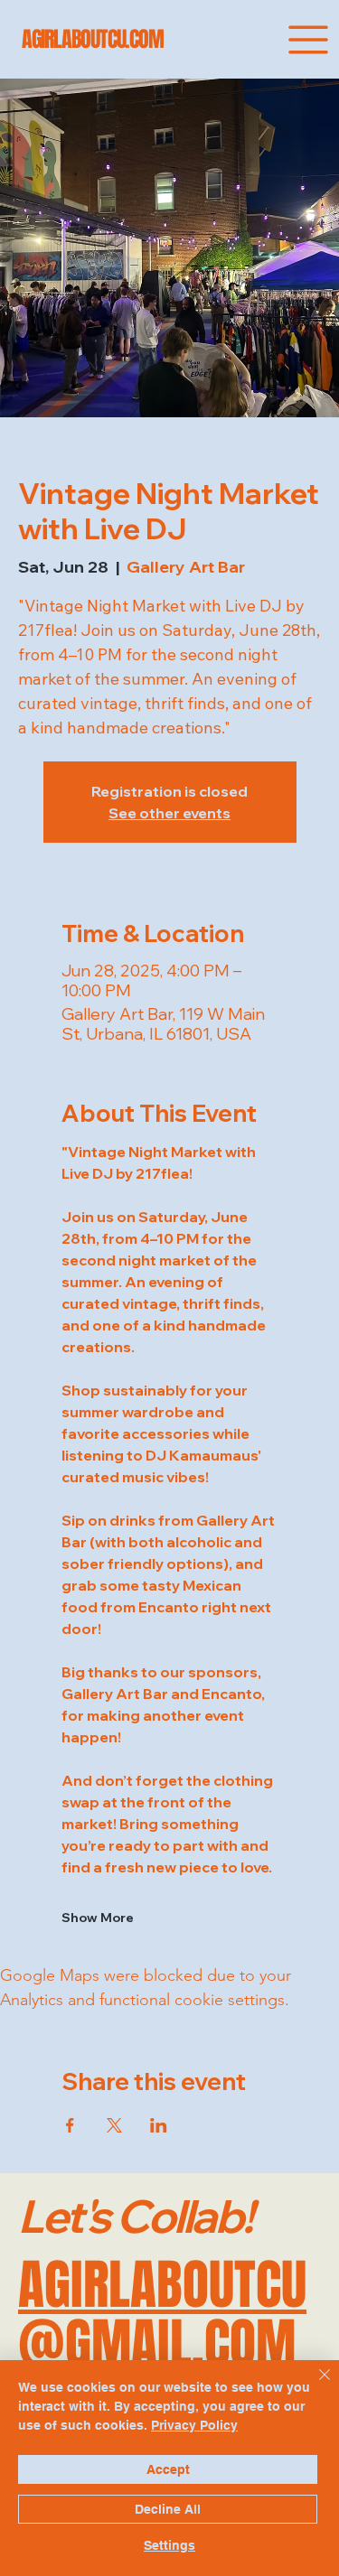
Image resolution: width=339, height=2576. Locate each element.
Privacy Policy (194, 2425)
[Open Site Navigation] (308, 40)
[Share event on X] (114, 2125)
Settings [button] (169, 2545)
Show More (98, 1918)
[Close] (314, 2385)
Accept (168, 2469)
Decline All (168, 2509)
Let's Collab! (135, 2216)
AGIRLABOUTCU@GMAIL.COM (162, 2315)
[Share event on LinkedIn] (159, 2125)
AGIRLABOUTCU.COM (93, 39)
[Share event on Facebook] (70, 2125)
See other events (169, 813)
